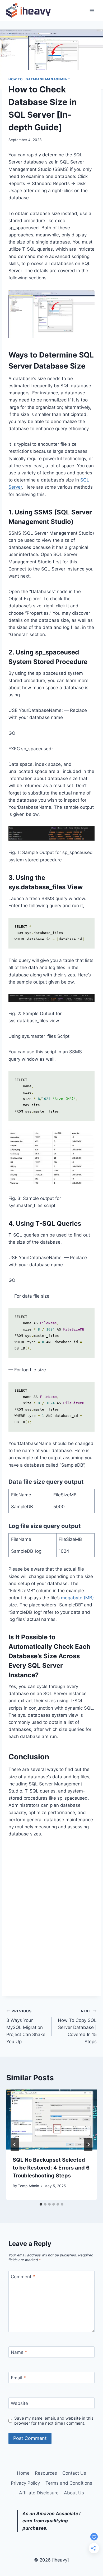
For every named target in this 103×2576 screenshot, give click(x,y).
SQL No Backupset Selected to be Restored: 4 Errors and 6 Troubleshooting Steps (51, 2168)
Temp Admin (29, 2186)
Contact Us (74, 2473)
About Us (74, 2493)
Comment (23, 2277)
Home (23, 2473)
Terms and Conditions (69, 2483)
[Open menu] (92, 10)
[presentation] (51, 2120)
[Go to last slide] (15, 2145)
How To (16, 79)
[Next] (88, 2145)
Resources (46, 2473)
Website (19, 2403)
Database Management (48, 79)
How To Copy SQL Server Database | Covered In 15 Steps (77, 2027)
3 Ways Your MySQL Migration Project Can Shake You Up (26, 2027)
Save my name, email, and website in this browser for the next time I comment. (54, 2421)
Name (19, 2352)
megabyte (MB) (77, 1598)
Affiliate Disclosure (39, 2493)
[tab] (41, 2204)
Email (18, 2378)
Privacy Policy (25, 2483)
